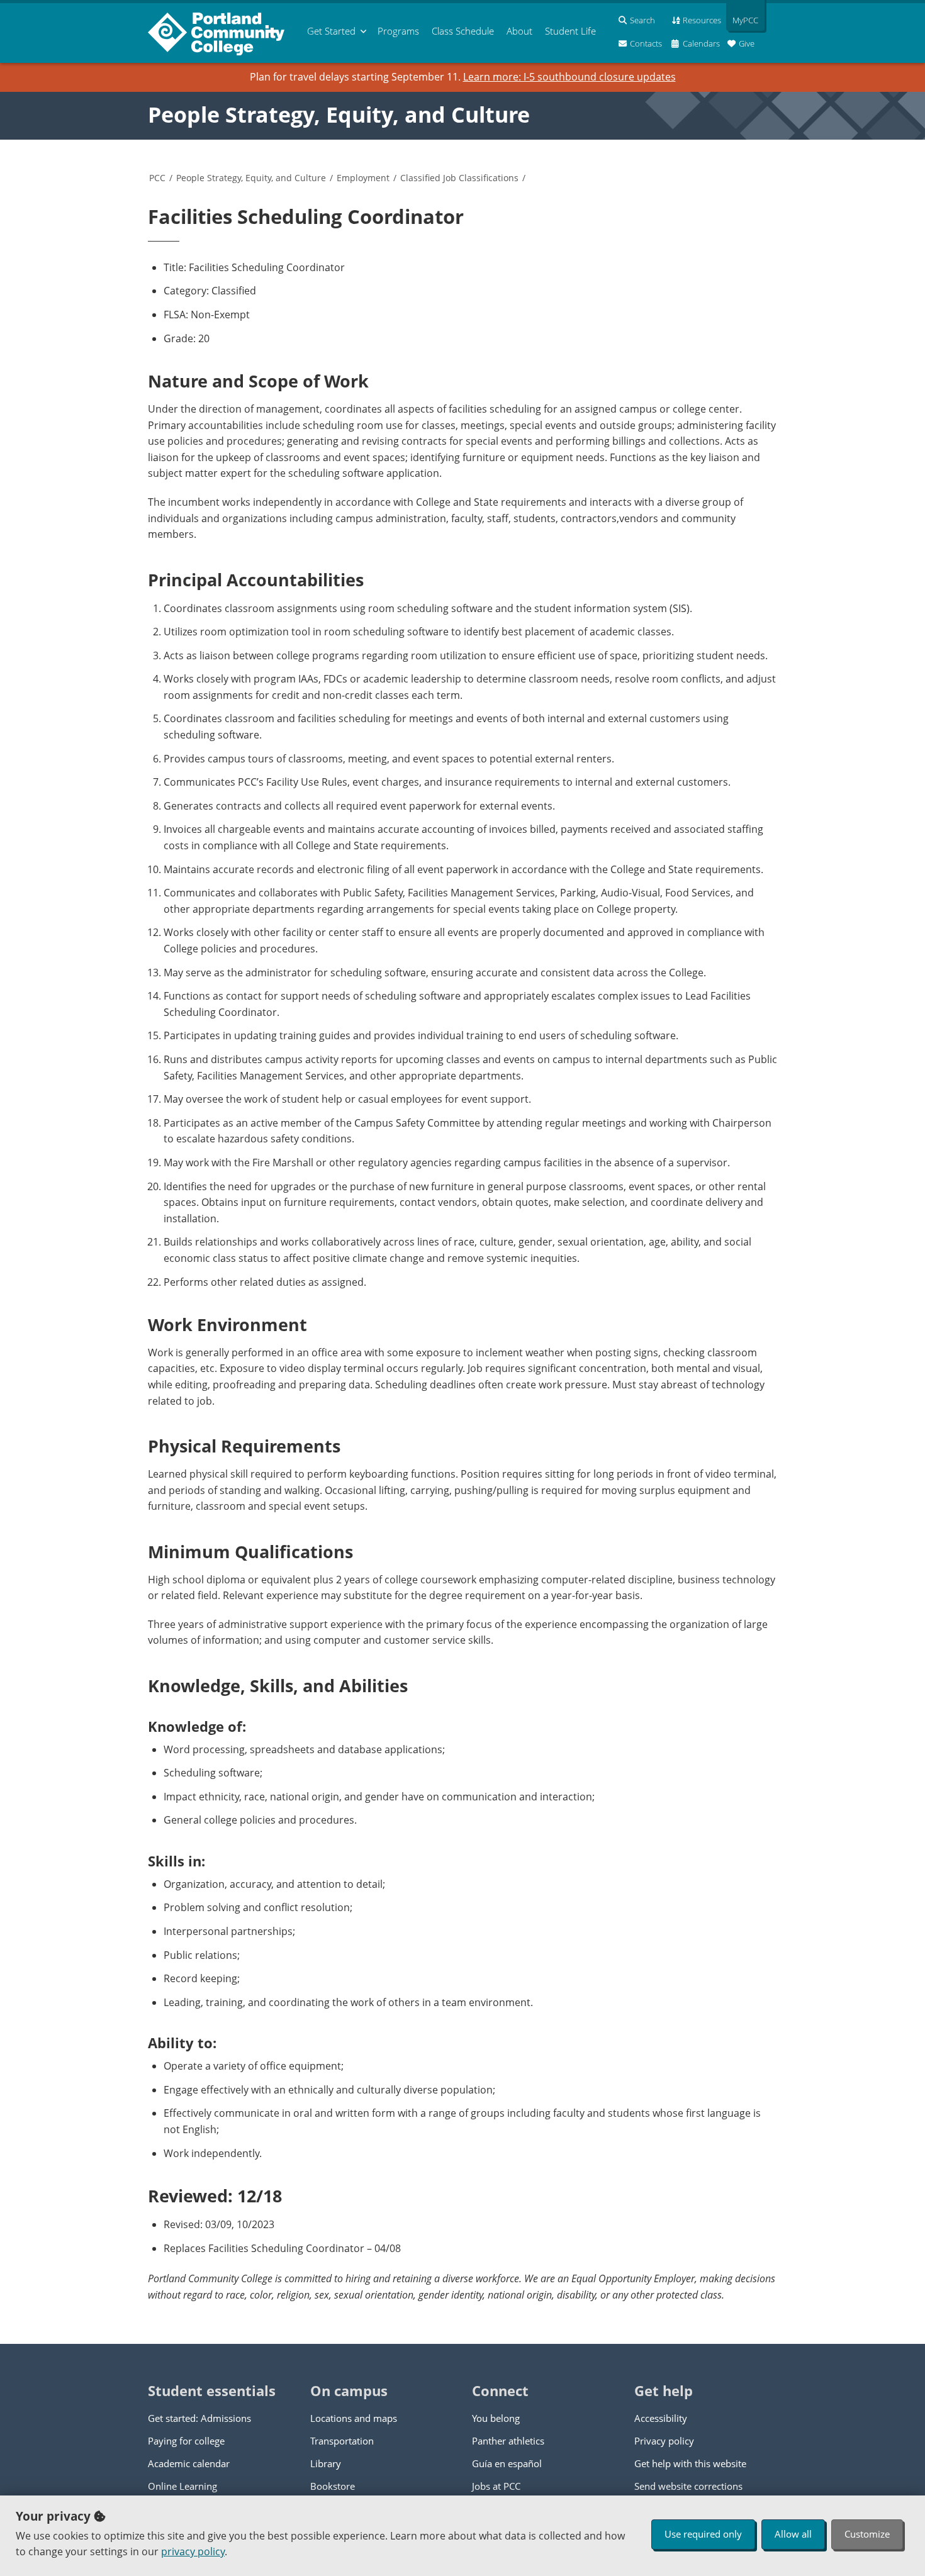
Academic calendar (189, 2463)
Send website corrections (688, 2486)
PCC (157, 178)
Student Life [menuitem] (570, 31)
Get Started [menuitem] (331, 31)
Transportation (342, 2441)
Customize (867, 2534)
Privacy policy (664, 2441)
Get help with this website (690, 2463)
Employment (363, 178)
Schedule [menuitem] (463, 31)
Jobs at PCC (496, 2486)
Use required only (703, 2534)
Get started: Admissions (199, 2418)
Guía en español (507, 2463)
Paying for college (186, 2441)
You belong (496, 2418)
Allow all (793, 2534)
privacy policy (193, 2551)
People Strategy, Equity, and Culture (339, 114)
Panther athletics (508, 2441)
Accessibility (661, 2418)
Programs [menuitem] (398, 31)
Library (326, 2463)
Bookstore (333, 2486)
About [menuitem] (519, 31)
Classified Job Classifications (459, 178)
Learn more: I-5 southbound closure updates (569, 77)
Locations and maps (354, 2418)
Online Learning (182, 2486)
